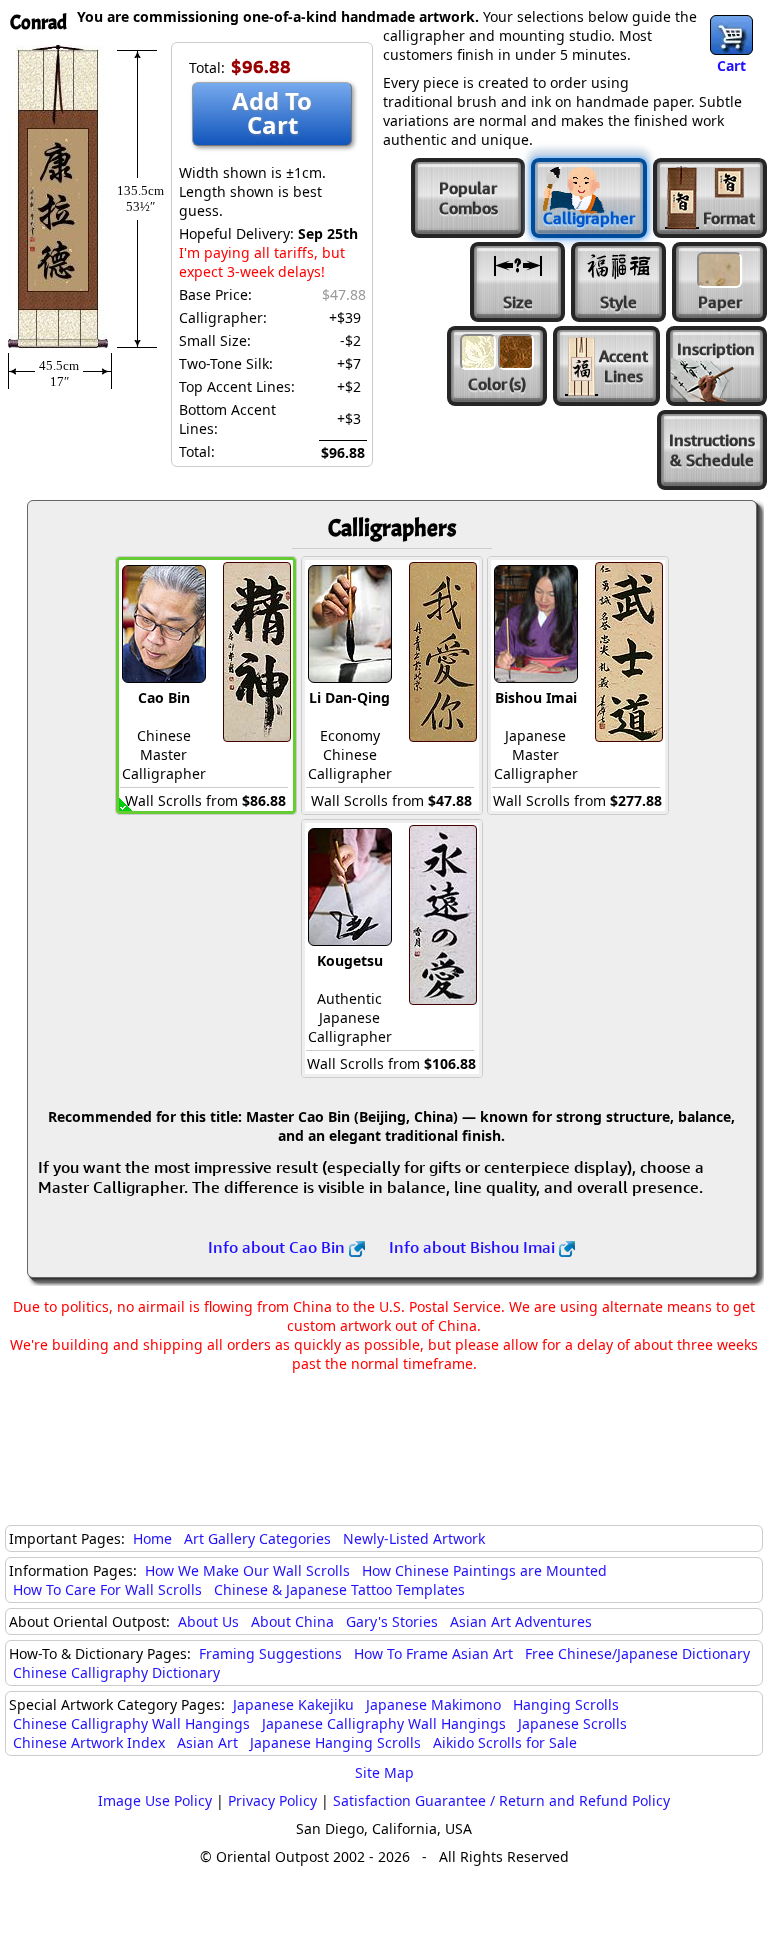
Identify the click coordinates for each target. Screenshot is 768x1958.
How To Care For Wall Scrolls (107, 1589)
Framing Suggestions (270, 1653)
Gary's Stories (392, 1621)
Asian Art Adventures (521, 1621)
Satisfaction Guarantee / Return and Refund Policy (501, 1800)
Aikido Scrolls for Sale (505, 1742)
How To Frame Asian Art (433, 1653)
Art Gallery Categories (257, 1538)
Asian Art (207, 1742)
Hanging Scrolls (566, 1704)
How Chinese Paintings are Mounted (484, 1570)
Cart (731, 65)
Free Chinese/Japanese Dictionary (637, 1653)
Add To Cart (272, 112)
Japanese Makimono (433, 1704)
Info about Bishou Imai (474, 1247)
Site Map (384, 1772)
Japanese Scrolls (572, 1723)
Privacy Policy (272, 1800)
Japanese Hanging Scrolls (335, 1742)
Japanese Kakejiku (293, 1704)
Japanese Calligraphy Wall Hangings (384, 1723)
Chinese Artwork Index (89, 1742)
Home (152, 1538)
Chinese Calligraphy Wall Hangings (131, 1723)
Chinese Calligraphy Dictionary (116, 1672)
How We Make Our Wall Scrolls (247, 1570)
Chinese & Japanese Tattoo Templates (339, 1589)
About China (292, 1621)
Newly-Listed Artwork (414, 1538)
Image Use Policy (155, 1800)
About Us (208, 1621)
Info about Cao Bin (278, 1247)
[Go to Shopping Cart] (731, 35)
